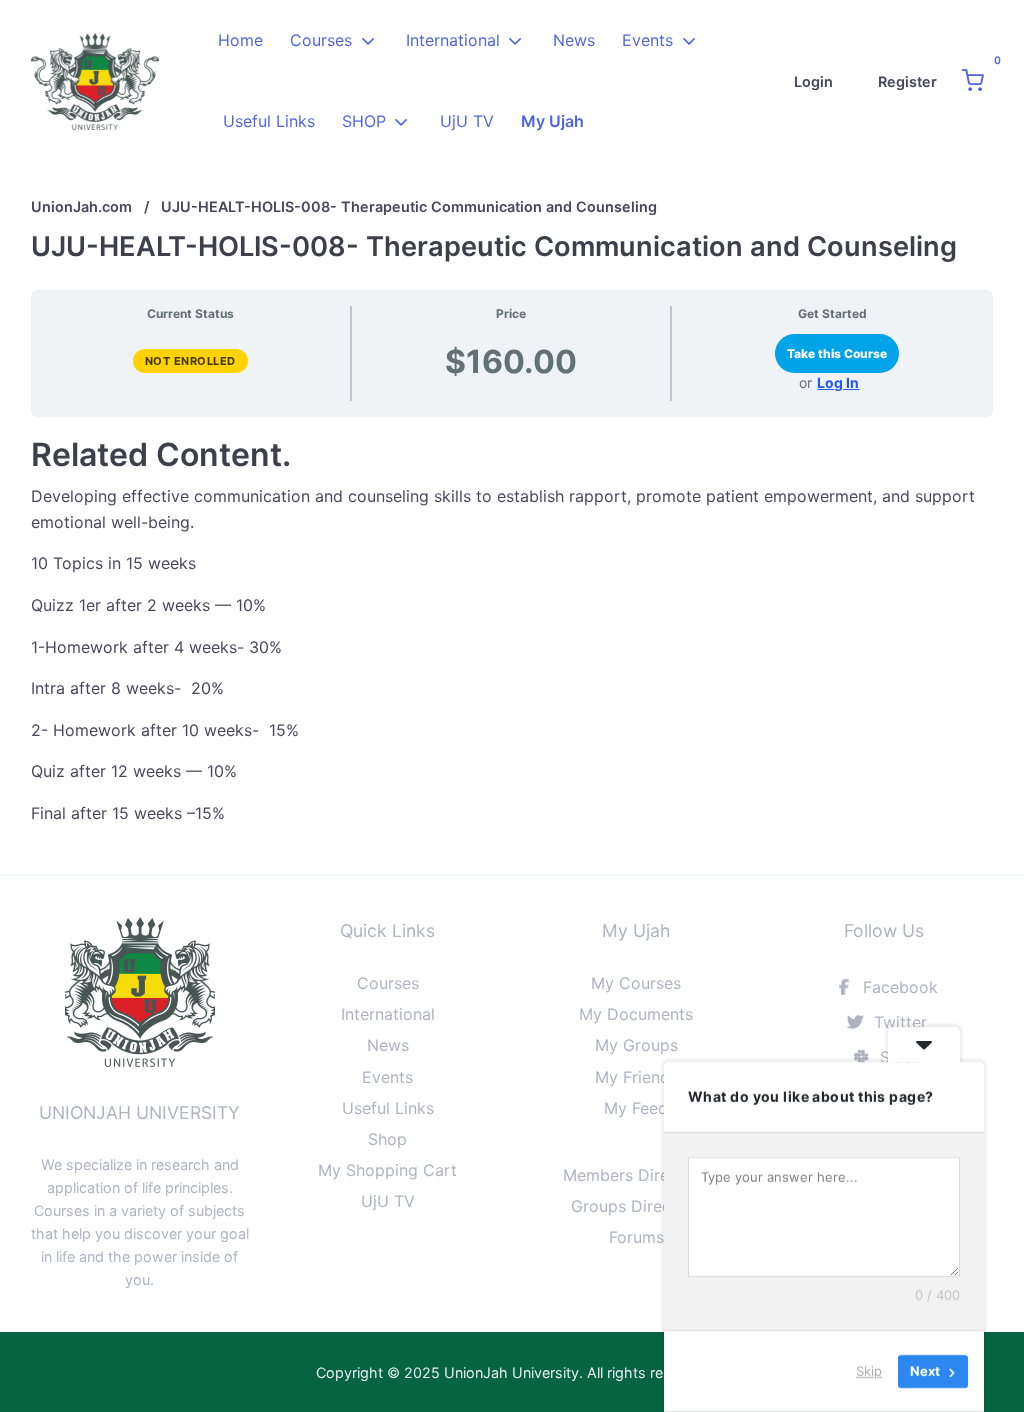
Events (647, 40)
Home (240, 40)
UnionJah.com (81, 206)
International (453, 40)
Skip (869, 1371)
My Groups (636, 1045)
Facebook (898, 987)
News (574, 40)
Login (813, 81)
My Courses (636, 983)
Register (907, 81)
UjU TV (467, 121)
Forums (636, 1237)
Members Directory (636, 1175)
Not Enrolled (190, 361)
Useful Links (269, 121)
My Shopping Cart (387, 1170)
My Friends (636, 1077)
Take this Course (837, 353)
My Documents (636, 1014)
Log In (838, 382)
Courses (321, 40)
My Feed (636, 1108)
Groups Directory (636, 1206)
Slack (898, 1057)
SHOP (364, 121)
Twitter (898, 1022)
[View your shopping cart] (973, 81)
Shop (387, 1139)
